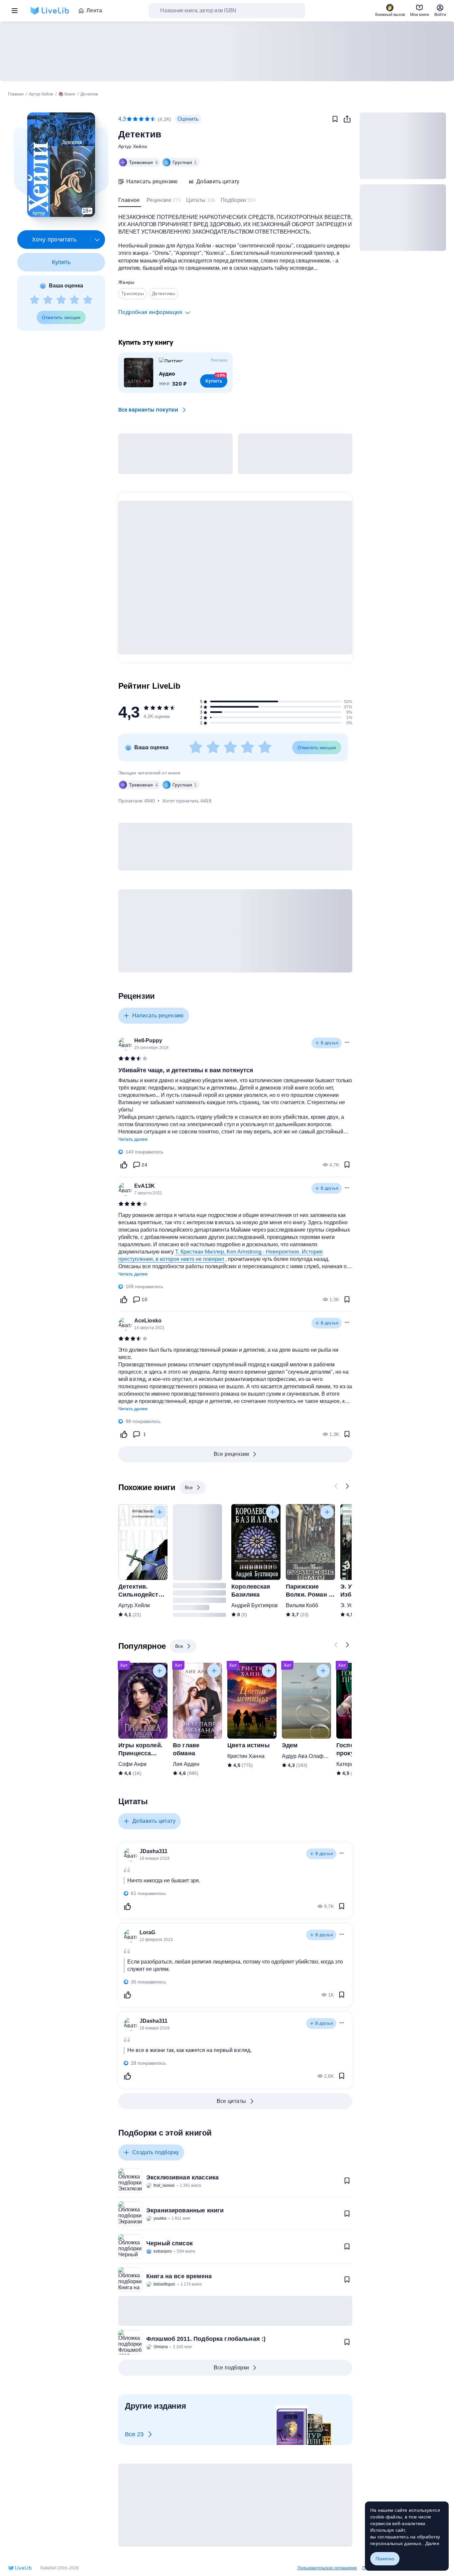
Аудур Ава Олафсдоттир (312, 1756)
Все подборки (231, 2368)
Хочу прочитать (54, 240)
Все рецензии (231, 1454)
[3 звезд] (61, 300)
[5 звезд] (88, 300)
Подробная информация (150, 312)
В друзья (330, 1043)
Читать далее (133, 1139)
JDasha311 (154, 1851)
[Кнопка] (336, 1486)
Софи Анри (132, 1764)
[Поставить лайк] (124, 1165)
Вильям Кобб (302, 1605)
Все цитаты (231, 2101)
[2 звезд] (48, 300)
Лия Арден (186, 1764)
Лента (94, 10)
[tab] (130, 202)
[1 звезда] (35, 300)
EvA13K (145, 1186)
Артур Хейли (133, 146)
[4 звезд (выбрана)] (147, 119)
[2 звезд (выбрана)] (135, 119)
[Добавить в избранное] (335, 119)
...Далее (430, 2543)
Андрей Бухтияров (255, 1605)
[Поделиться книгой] (347, 119)
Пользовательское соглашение (327, 2568)
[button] (61, 165)
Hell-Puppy (148, 1040)
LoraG (147, 1932)
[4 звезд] (74, 300)
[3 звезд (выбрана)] (141, 119)
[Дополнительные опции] (97, 240)
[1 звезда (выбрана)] (129, 119)
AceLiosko (148, 1321)
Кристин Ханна (246, 1756)
